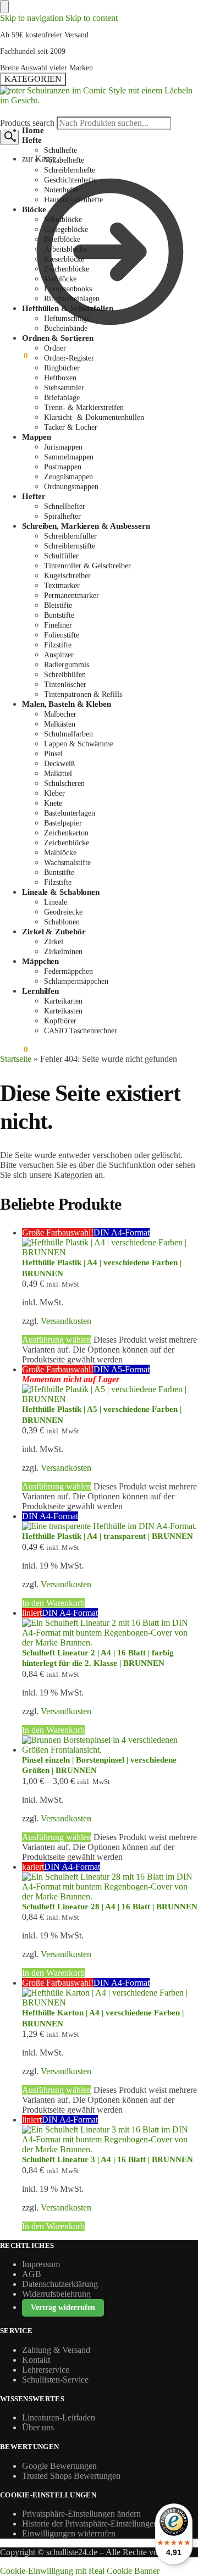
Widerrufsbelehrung (56, 2294)
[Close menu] (4, 7)
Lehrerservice (46, 2370)
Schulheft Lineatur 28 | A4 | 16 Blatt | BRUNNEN (110, 1907)
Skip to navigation (32, 18)
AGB (32, 2274)
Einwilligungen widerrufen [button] (69, 2533)
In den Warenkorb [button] (53, 1603)
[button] (14, 356)
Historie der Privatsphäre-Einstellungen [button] (90, 2524)
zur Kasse (39, 159)
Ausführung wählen (57, 1340)
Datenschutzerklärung (60, 2284)
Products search (28, 123)
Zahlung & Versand (56, 2350)
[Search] (9, 137)
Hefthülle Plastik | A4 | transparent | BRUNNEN (108, 1536)
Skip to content (92, 18)
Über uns (38, 2427)
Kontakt (36, 2360)
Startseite (16, 1059)
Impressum (41, 2264)
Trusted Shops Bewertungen (71, 2476)
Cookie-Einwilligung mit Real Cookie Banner (80, 2571)
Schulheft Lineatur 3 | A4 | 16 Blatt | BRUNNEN (108, 2159)
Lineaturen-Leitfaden (59, 2417)
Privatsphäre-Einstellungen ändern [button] (81, 2514)
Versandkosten (66, 1321)
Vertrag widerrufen (63, 2308)
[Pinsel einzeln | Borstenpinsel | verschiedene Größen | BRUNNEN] (110, 1745)
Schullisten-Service (55, 2380)
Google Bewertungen (59, 2466)
